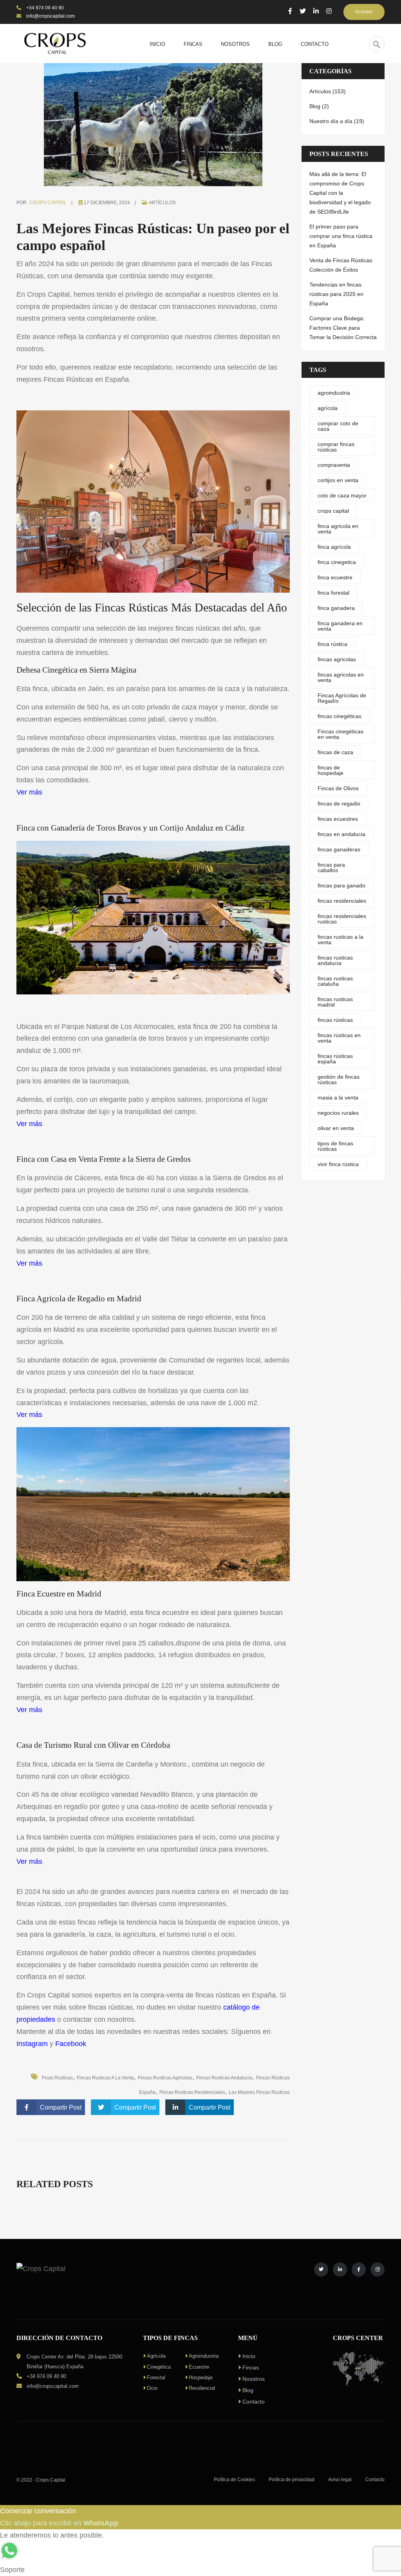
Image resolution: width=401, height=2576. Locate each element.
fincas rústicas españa (335, 1059)
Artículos (162, 203)
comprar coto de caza (338, 426)
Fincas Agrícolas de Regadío (342, 698)
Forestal (156, 2377)
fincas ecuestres (338, 819)
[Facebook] (290, 11)
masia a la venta (338, 1098)
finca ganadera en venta (340, 626)
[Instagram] (329, 11)
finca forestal (333, 593)
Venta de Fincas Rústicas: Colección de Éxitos (341, 265)
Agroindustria (204, 2356)
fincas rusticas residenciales (192, 2092)
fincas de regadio (339, 804)
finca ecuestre (335, 577)
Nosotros (254, 2379)
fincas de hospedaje (331, 770)
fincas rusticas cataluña (335, 981)
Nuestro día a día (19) (337, 121)
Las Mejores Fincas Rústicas (259, 2092)
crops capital (333, 511)
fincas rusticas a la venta (105, 2078)
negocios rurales (338, 1113)
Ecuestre (199, 2367)
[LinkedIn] (316, 11)
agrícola (328, 408)
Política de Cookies (234, 2480)
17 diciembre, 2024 (107, 203)
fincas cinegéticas (340, 716)
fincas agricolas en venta (341, 677)
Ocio (152, 2388)
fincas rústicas (335, 1020)
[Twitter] (303, 11)
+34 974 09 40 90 (44, 8)
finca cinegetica (337, 562)
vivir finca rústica (338, 1164)
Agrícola (156, 2356)
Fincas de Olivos (338, 788)
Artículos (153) (328, 91)
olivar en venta (336, 1128)
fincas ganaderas (339, 849)
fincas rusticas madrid (335, 1002)
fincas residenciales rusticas (342, 919)
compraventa (334, 465)
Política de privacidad (292, 2480)
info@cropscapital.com (50, 16)
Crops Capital (48, 203)
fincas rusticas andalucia (224, 2078)
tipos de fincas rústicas (335, 1146)
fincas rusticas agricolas (165, 2078)
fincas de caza (335, 752)
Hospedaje (201, 2377)
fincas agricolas (337, 659)
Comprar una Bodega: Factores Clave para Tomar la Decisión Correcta (343, 328)
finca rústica (332, 644)
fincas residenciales (342, 901)
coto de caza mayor (342, 495)
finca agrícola (334, 547)
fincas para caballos (331, 867)
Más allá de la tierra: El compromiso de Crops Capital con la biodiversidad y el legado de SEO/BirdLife (340, 193)
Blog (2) (319, 106)
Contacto (254, 2402)
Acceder (364, 12)
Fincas (251, 2367)
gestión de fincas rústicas (339, 1079)
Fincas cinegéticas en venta (340, 734)
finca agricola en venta (338, 529)
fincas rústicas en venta (339, 1038)
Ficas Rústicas (57, 2078)
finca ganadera (336, 608)
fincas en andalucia (341, 834)
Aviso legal (340, 2480)
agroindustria (334, 393)
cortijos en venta (338, 480)
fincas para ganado (341, 885)
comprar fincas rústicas (336, 447)
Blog (248, 2390)
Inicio (249, 2356)
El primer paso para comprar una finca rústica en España (341, 236)
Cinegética (159, 2367)
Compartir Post (61, 2107)
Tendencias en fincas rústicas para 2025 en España (336, 294)
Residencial (202, 2388)
